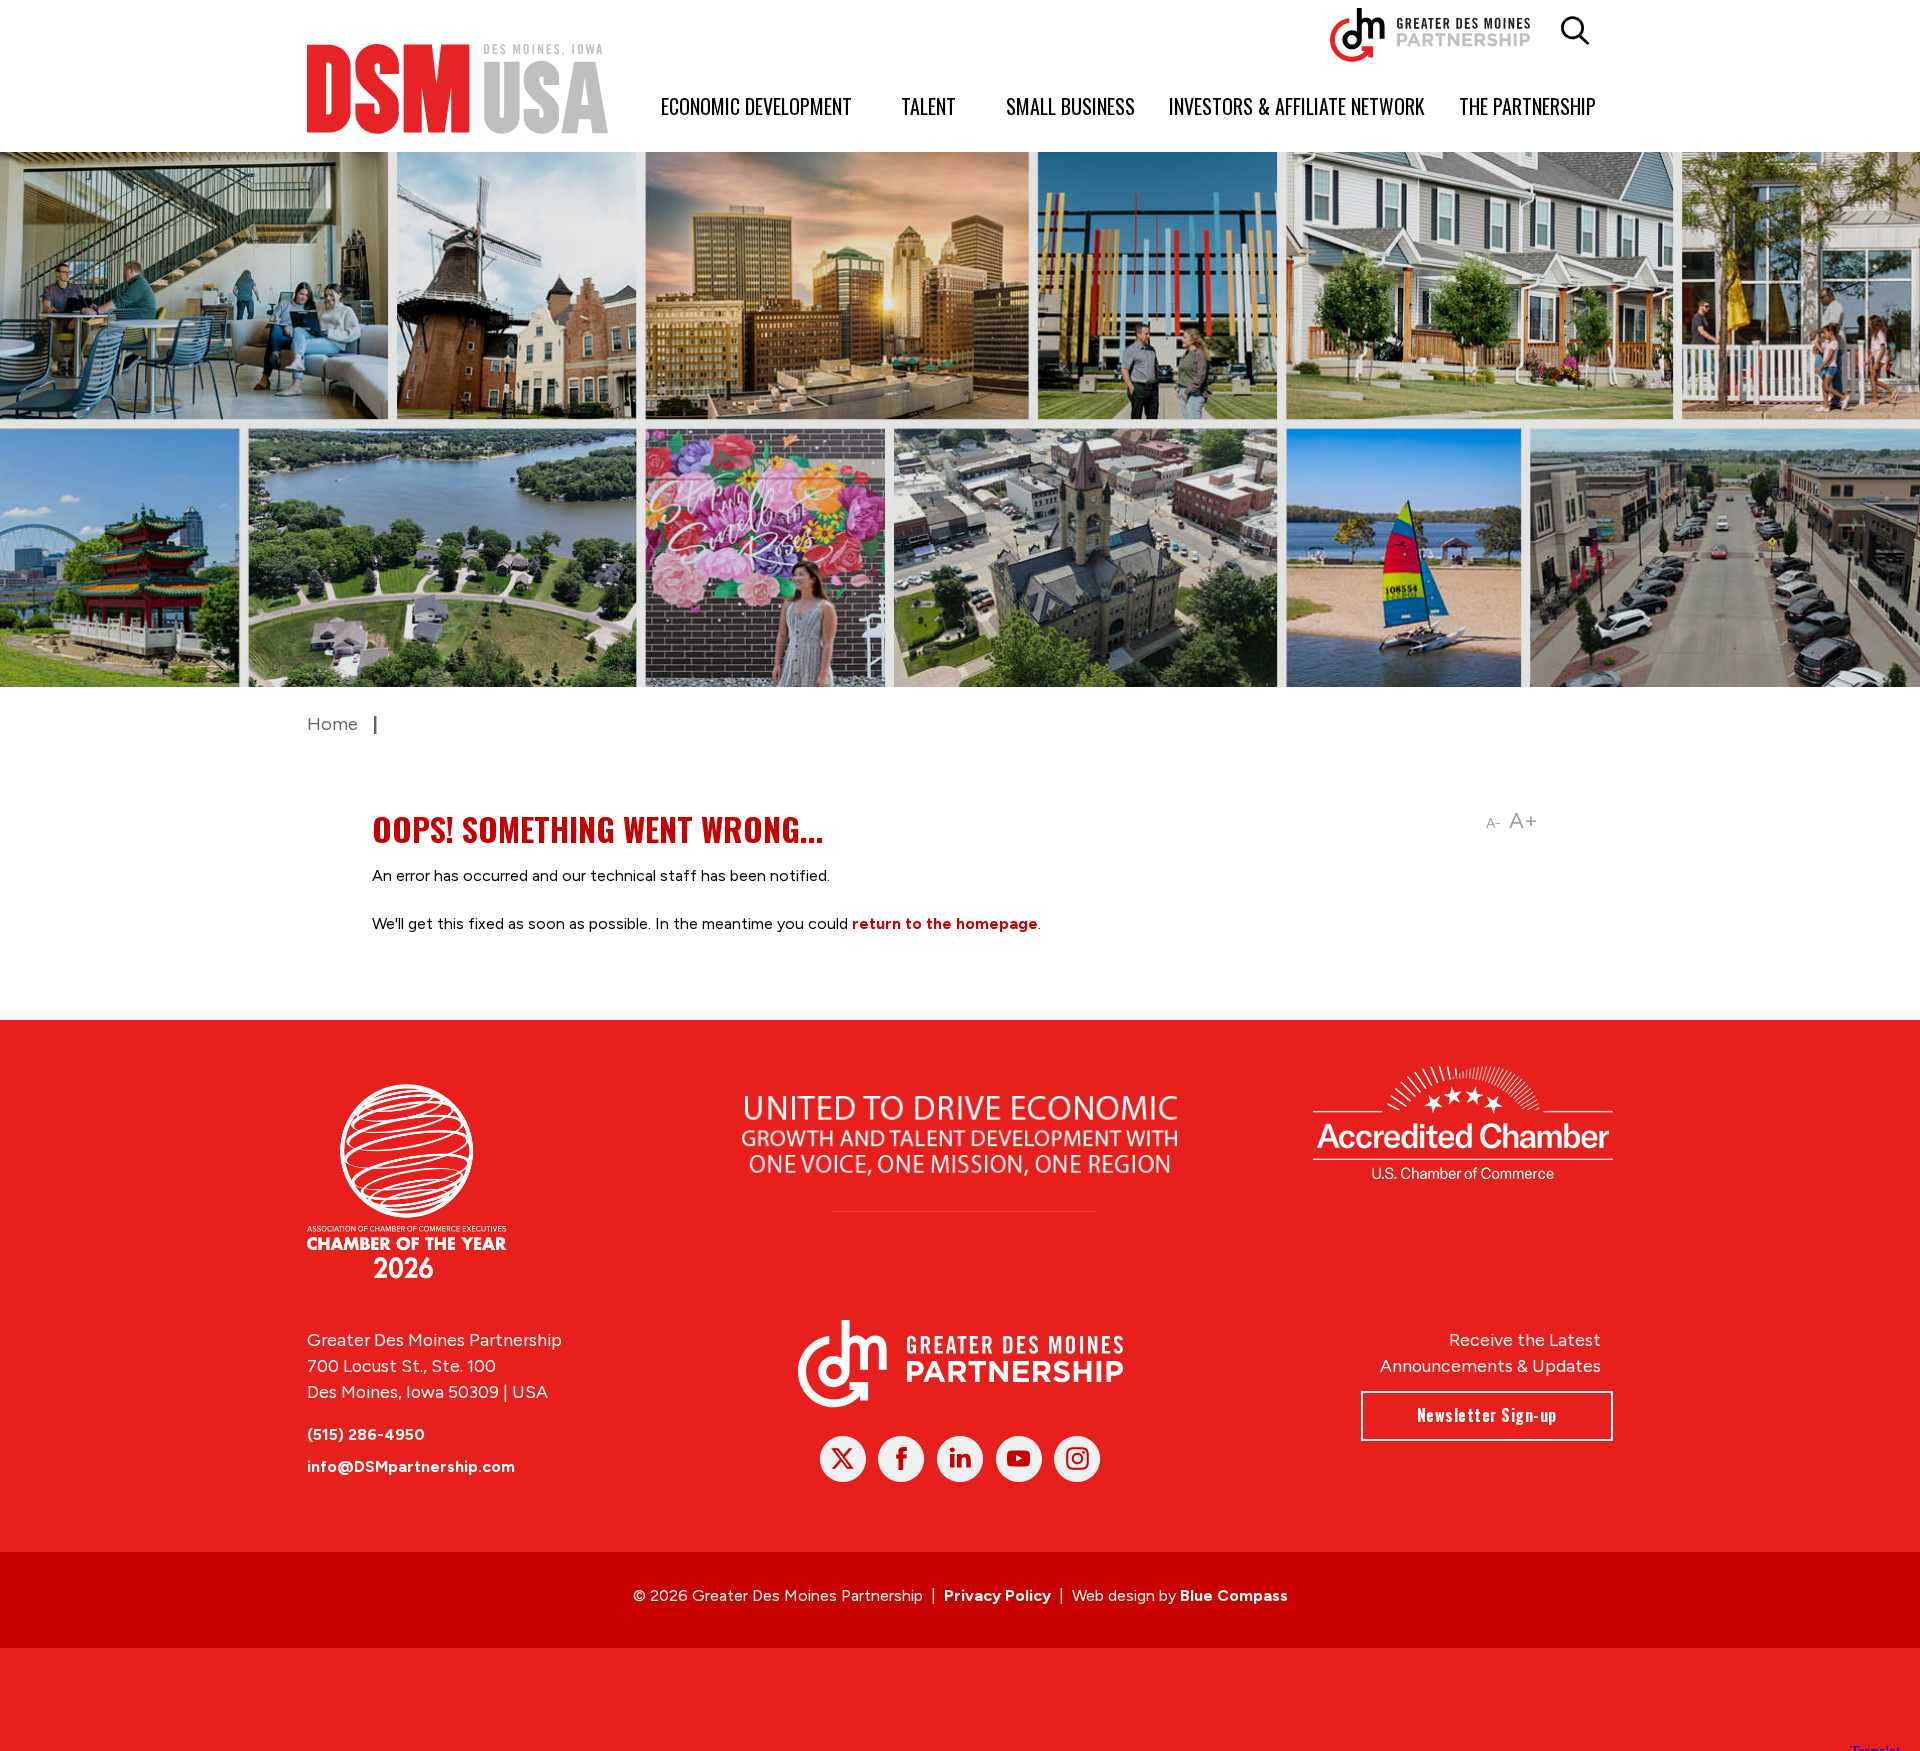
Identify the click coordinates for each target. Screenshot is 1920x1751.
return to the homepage (945, 923)
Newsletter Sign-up (1487, 1415)
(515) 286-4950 (366, 1434)
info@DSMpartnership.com (411, 1466)
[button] (1575, 31)
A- (1493, 823)
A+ (1523, 820)
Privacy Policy (997, 1595)
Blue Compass (1234, 1595)
